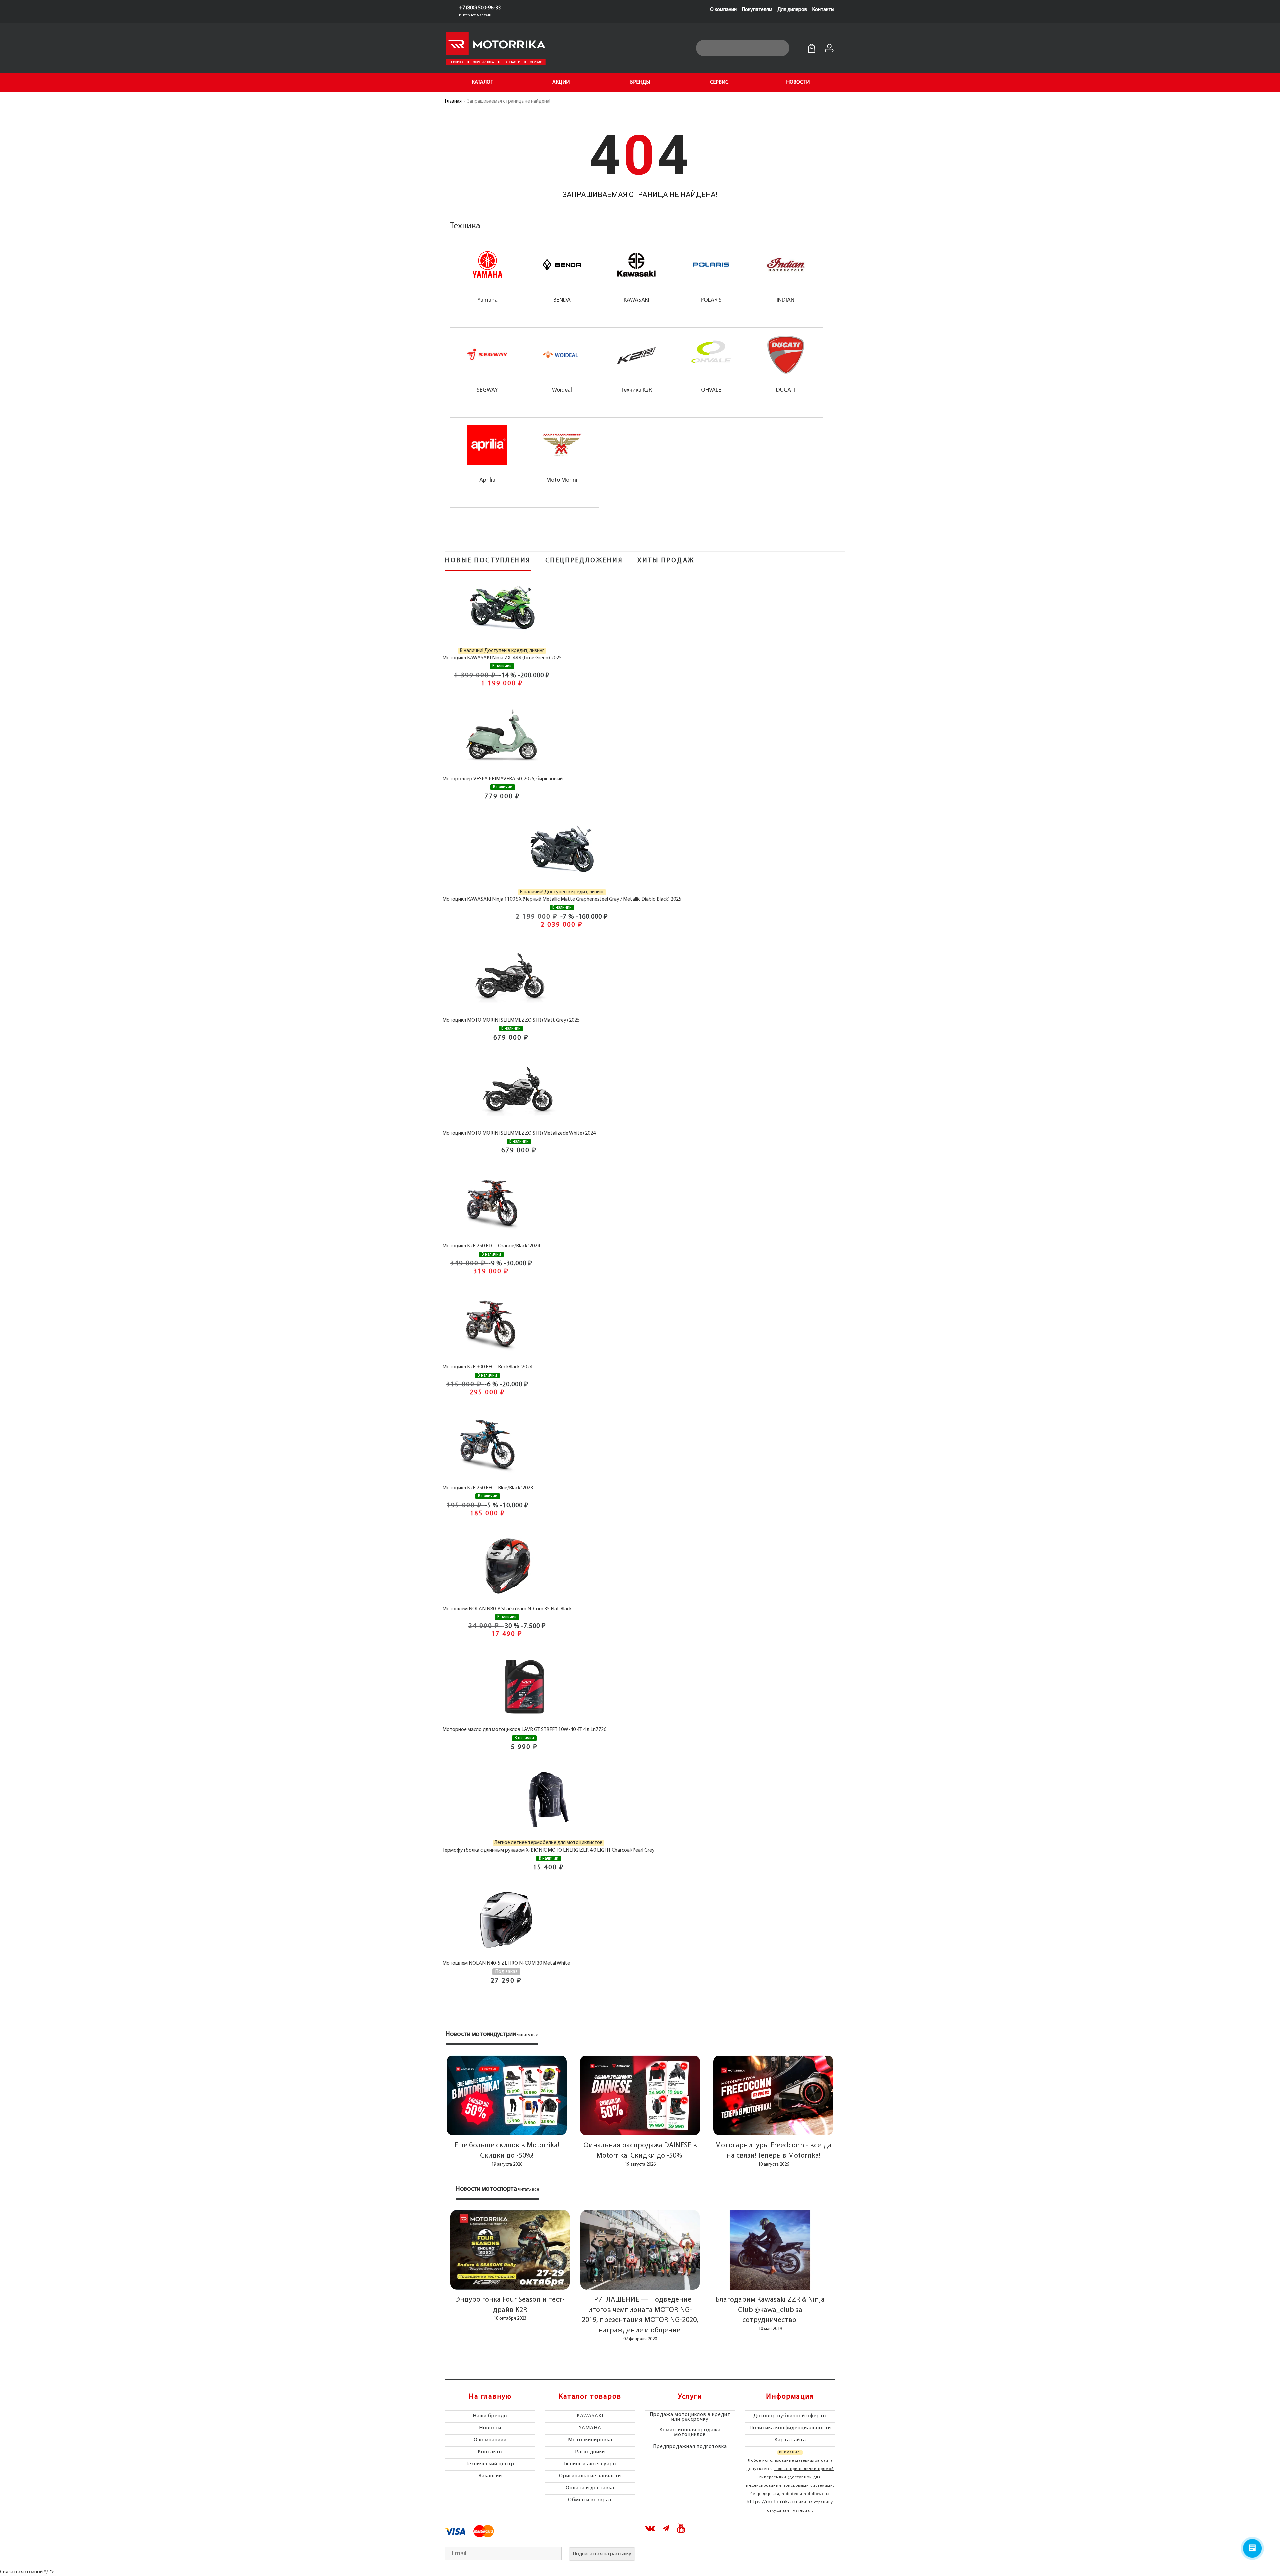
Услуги (690, 2397)
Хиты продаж (666, 561)
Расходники (590, 2452)
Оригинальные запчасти (590, 2476)
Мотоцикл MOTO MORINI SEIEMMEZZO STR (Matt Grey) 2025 (511, 1020)
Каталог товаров (590, 2397)
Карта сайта (790, 2440)
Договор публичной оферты (790, 2416)
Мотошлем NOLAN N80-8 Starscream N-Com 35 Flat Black (507, 1609)
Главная (453, 102)
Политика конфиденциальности (790, 2428)
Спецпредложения (584, 561)
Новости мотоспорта (486, 2189)
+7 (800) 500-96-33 (480, 8)
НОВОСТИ (798, 82)
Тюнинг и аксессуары (590, 2464)
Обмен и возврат (590, 2500)
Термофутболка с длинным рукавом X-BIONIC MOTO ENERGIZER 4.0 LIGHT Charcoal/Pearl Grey (548, 1850)
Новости (490, 2428)
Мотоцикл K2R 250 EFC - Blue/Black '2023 (488, 1488)
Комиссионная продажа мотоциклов (690, 2432)
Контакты (823, 10)
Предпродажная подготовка (690, 2447)
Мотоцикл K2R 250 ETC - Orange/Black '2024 (491, 1246)
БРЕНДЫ (640, 82)
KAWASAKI (590, 2416)
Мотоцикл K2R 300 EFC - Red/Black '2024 (487, 1367)
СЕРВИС (719, 82)
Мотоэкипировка (590, 2440)
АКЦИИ (561, 82)
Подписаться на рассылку (602, 2554)
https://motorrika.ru (772, 2502)
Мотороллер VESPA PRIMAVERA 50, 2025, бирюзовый (502, 779)
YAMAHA (590, 2428)
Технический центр (490, 2464)
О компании (723, 10)
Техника (465, 226)
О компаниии (490, 2440)
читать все (528, 2035)
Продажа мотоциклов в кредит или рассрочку (690, 2417)
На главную (490, 2397)
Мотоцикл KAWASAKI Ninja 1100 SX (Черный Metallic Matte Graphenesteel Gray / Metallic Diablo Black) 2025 (562, 899)
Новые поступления (488, 561)
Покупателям (757, 10)
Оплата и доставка (590, 2488)
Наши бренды (490, 2416)
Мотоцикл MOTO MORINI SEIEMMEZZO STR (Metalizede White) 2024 (519, 1133)
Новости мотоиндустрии (481, 2034)
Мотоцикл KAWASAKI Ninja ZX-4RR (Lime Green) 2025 (502, 658)
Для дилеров (792, 10)
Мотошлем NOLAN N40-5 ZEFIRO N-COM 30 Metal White (506, 1963)
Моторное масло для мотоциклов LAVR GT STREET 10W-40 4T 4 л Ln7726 (524, 1730)
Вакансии (490, 2476)
